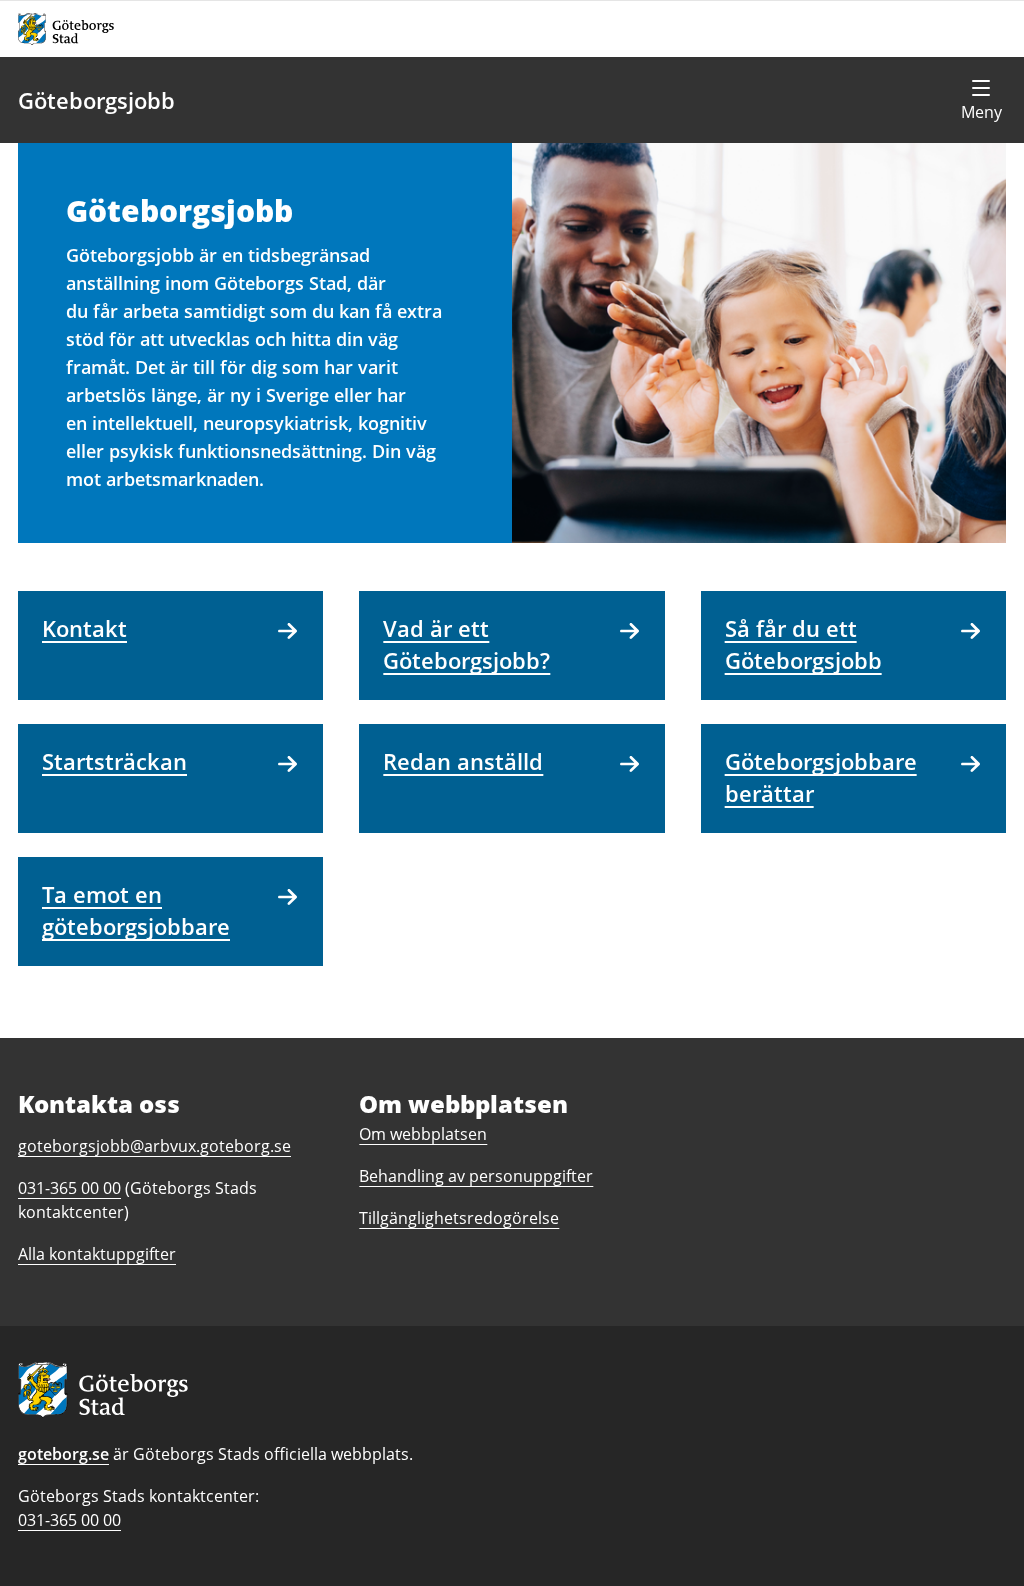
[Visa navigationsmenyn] (981, 100)
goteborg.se (63, 1454)
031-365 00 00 (69, 1520)
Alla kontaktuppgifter (97, 1254)
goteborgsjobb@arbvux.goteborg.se (154, 1146)
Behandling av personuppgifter (476, 1176)
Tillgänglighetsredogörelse (459, 1218)
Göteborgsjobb (96, 100)
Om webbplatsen (423, 1134)
